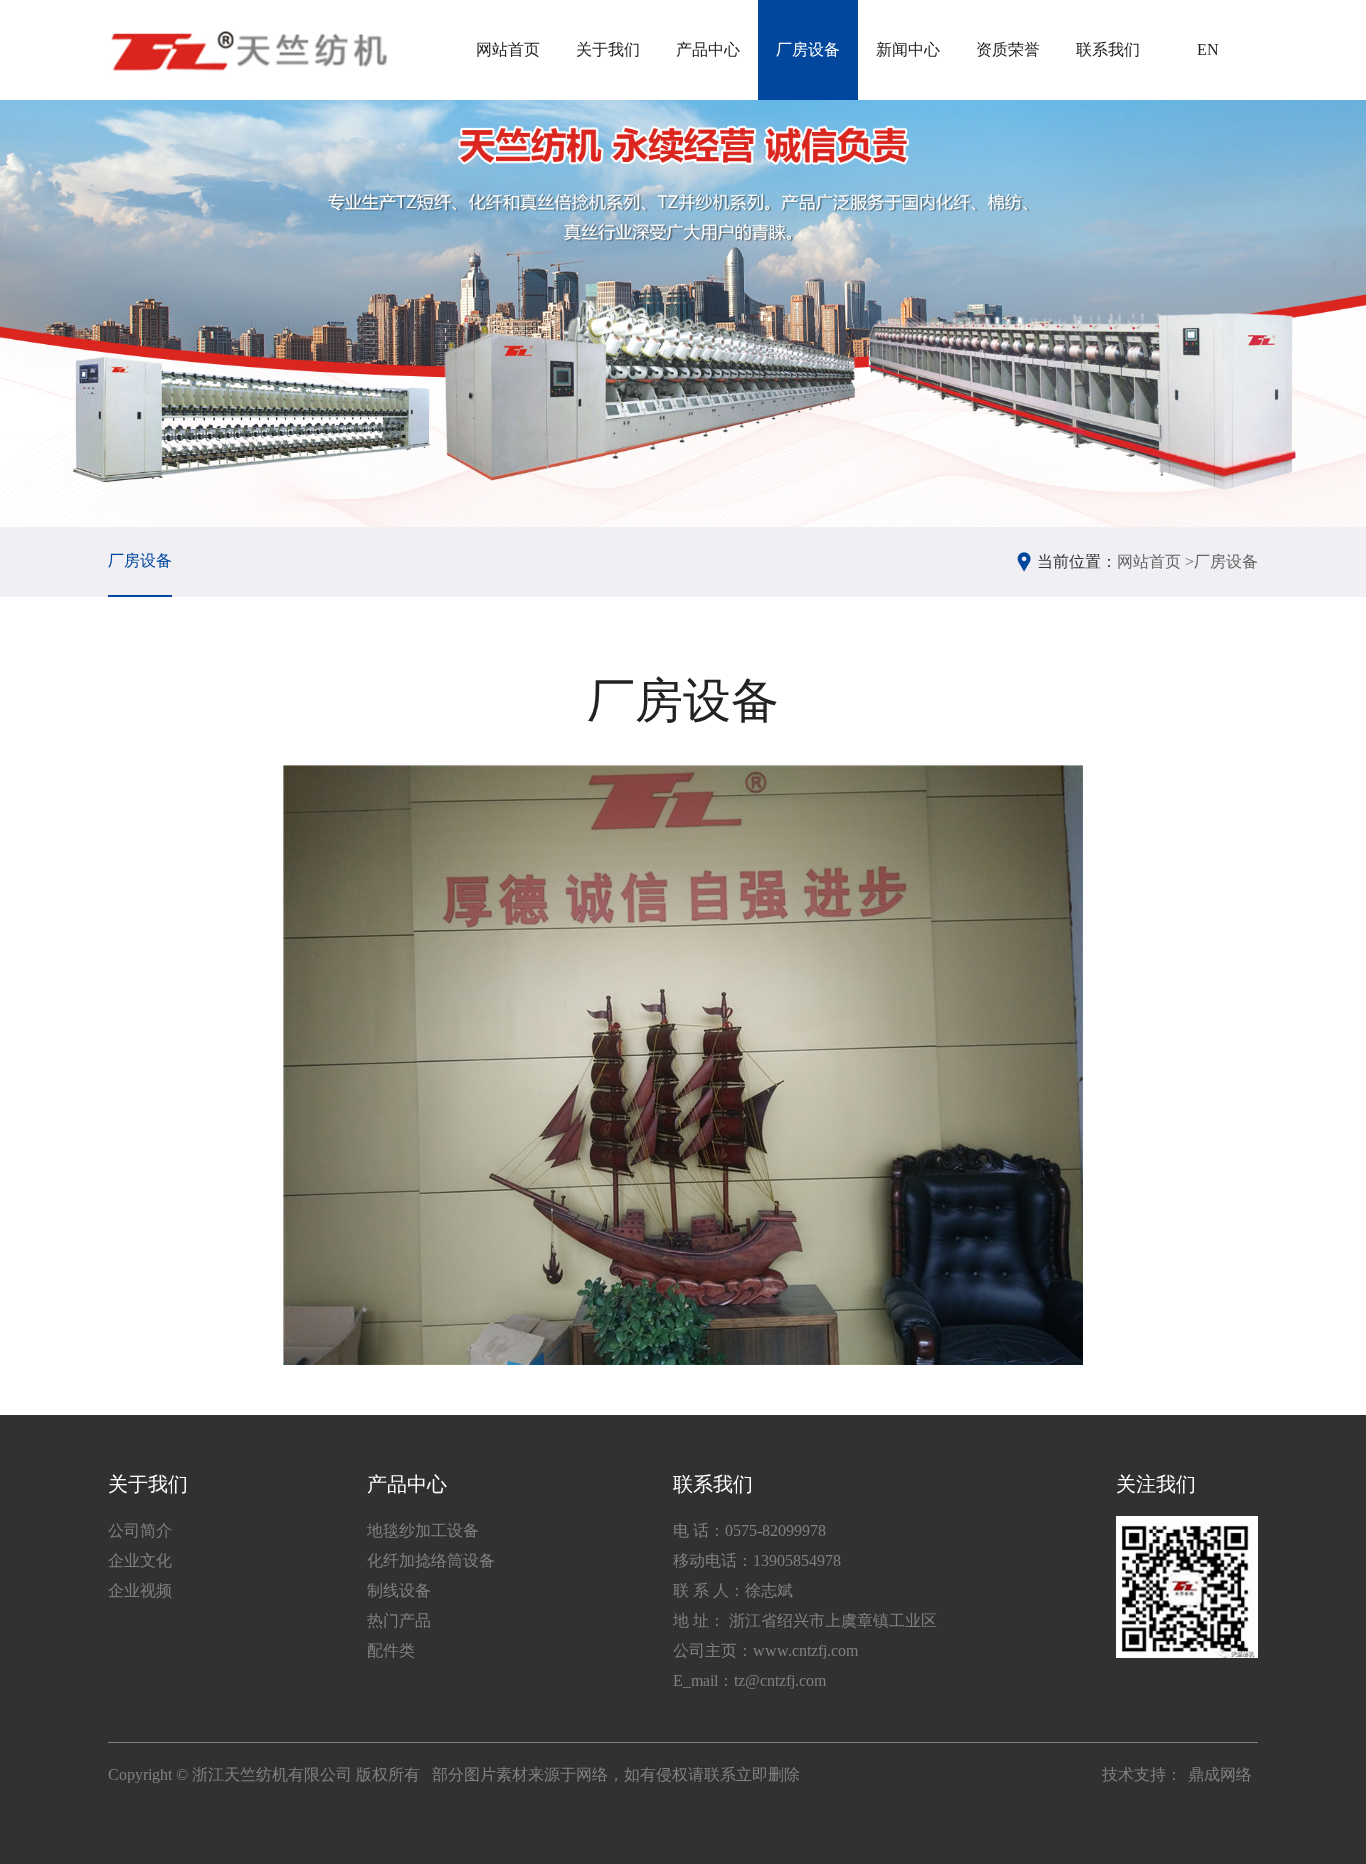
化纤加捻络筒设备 (431, 1560)
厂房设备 (808, 49)
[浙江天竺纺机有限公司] (247, 49)
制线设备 (399, 1590)
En (1208, 49)
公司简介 (140, 1530)
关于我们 (608, 49)
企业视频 (140, 1590)
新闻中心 (908, 49)
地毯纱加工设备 (423, 1530)
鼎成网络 (1220, 1774)
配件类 (391, 1650)
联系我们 (1108, 49)
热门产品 (399, 1620)
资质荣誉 (1008, 49)
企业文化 (140, 1560)
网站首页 (508, 49)
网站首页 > (1155, 561)
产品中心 (708, 49)
